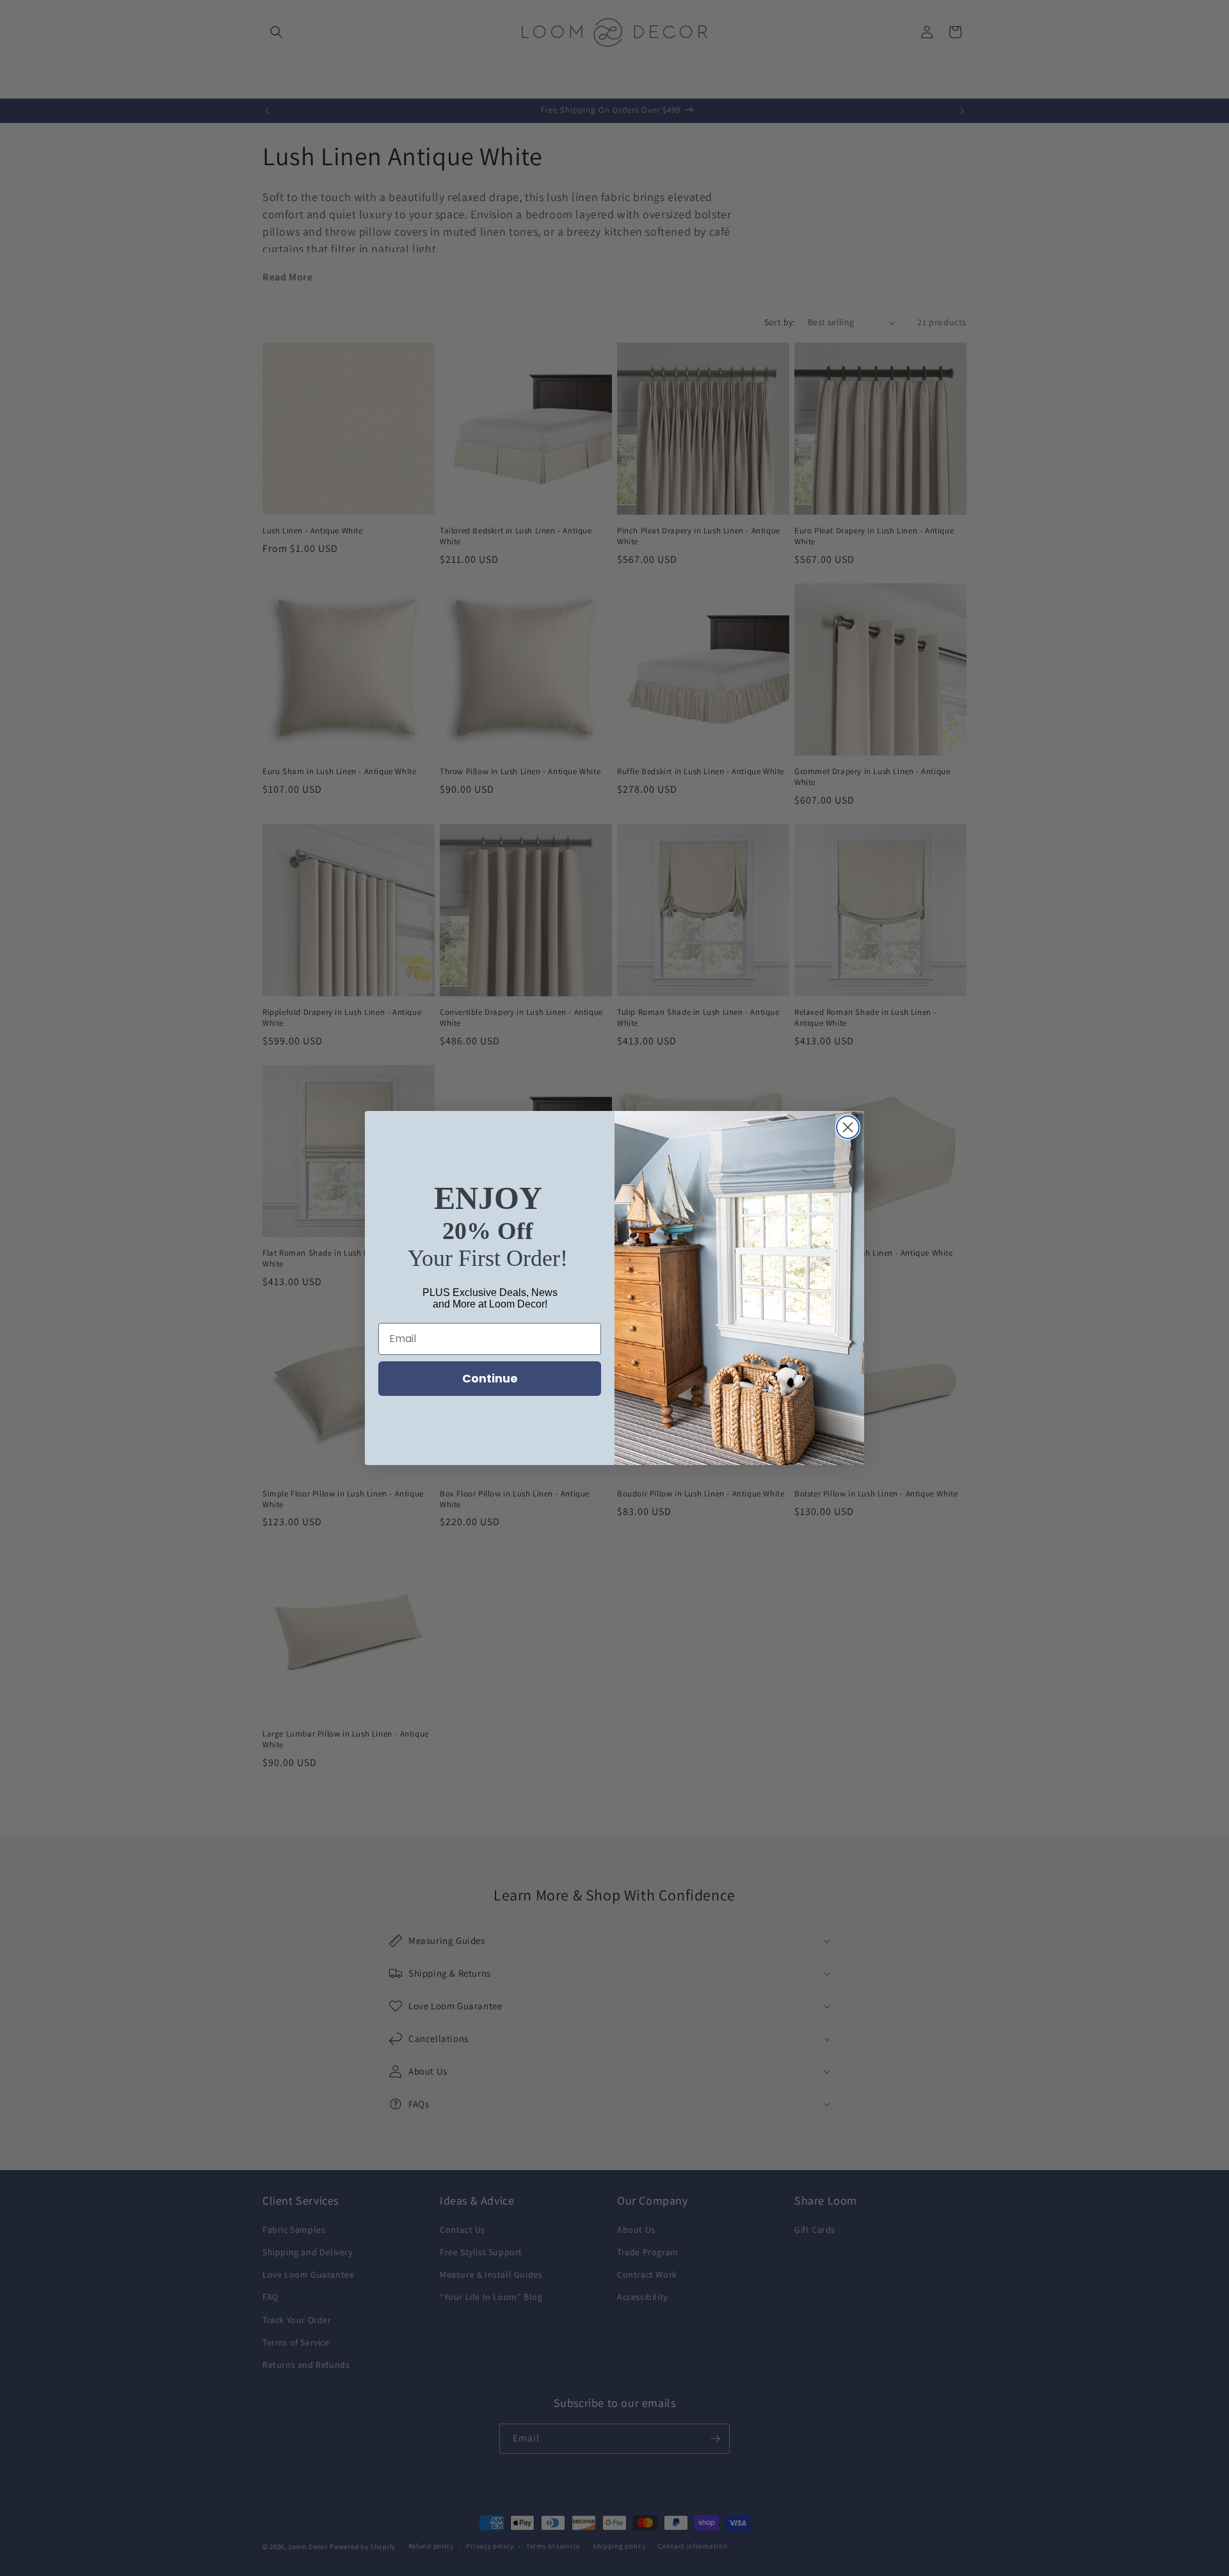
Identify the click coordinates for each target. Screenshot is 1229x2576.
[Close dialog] (848, 1127)
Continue (490, 1378)
